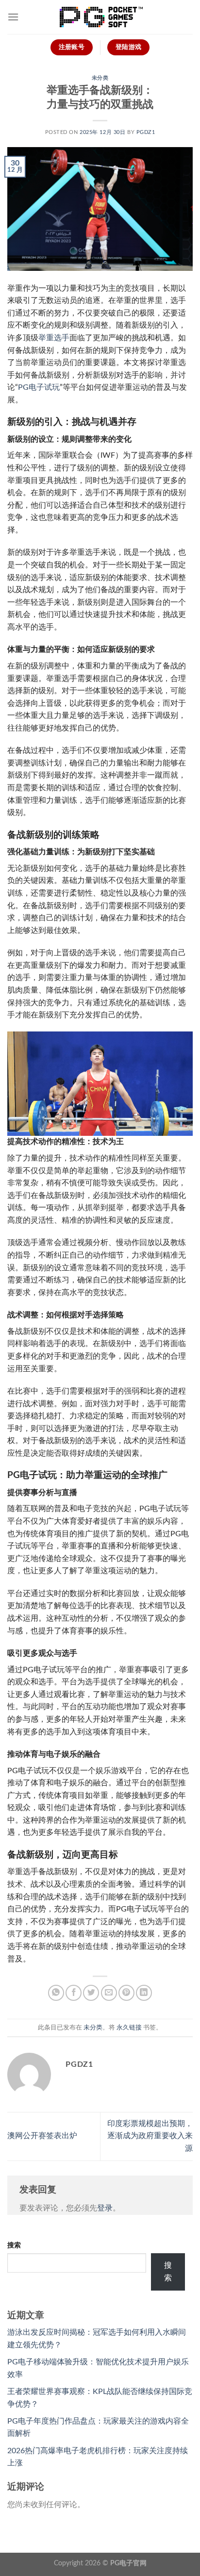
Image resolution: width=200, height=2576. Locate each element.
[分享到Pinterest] (126, 1993)
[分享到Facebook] (74, 1993)
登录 (105, 2208)
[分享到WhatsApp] (56, 1993)
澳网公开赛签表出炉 (42, 2136)
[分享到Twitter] (91, 1993)
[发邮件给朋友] (109, 1993)
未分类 (100, 78)
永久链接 (129, 2028)
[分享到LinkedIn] (144, 1993)
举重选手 (54, 338)
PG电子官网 (128, 2563)
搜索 (14, 2245)
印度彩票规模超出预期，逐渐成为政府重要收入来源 (150, 2136)
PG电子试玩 (39, 387)
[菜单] (13, 17)
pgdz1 (146, 132)
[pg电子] (100, 17)
